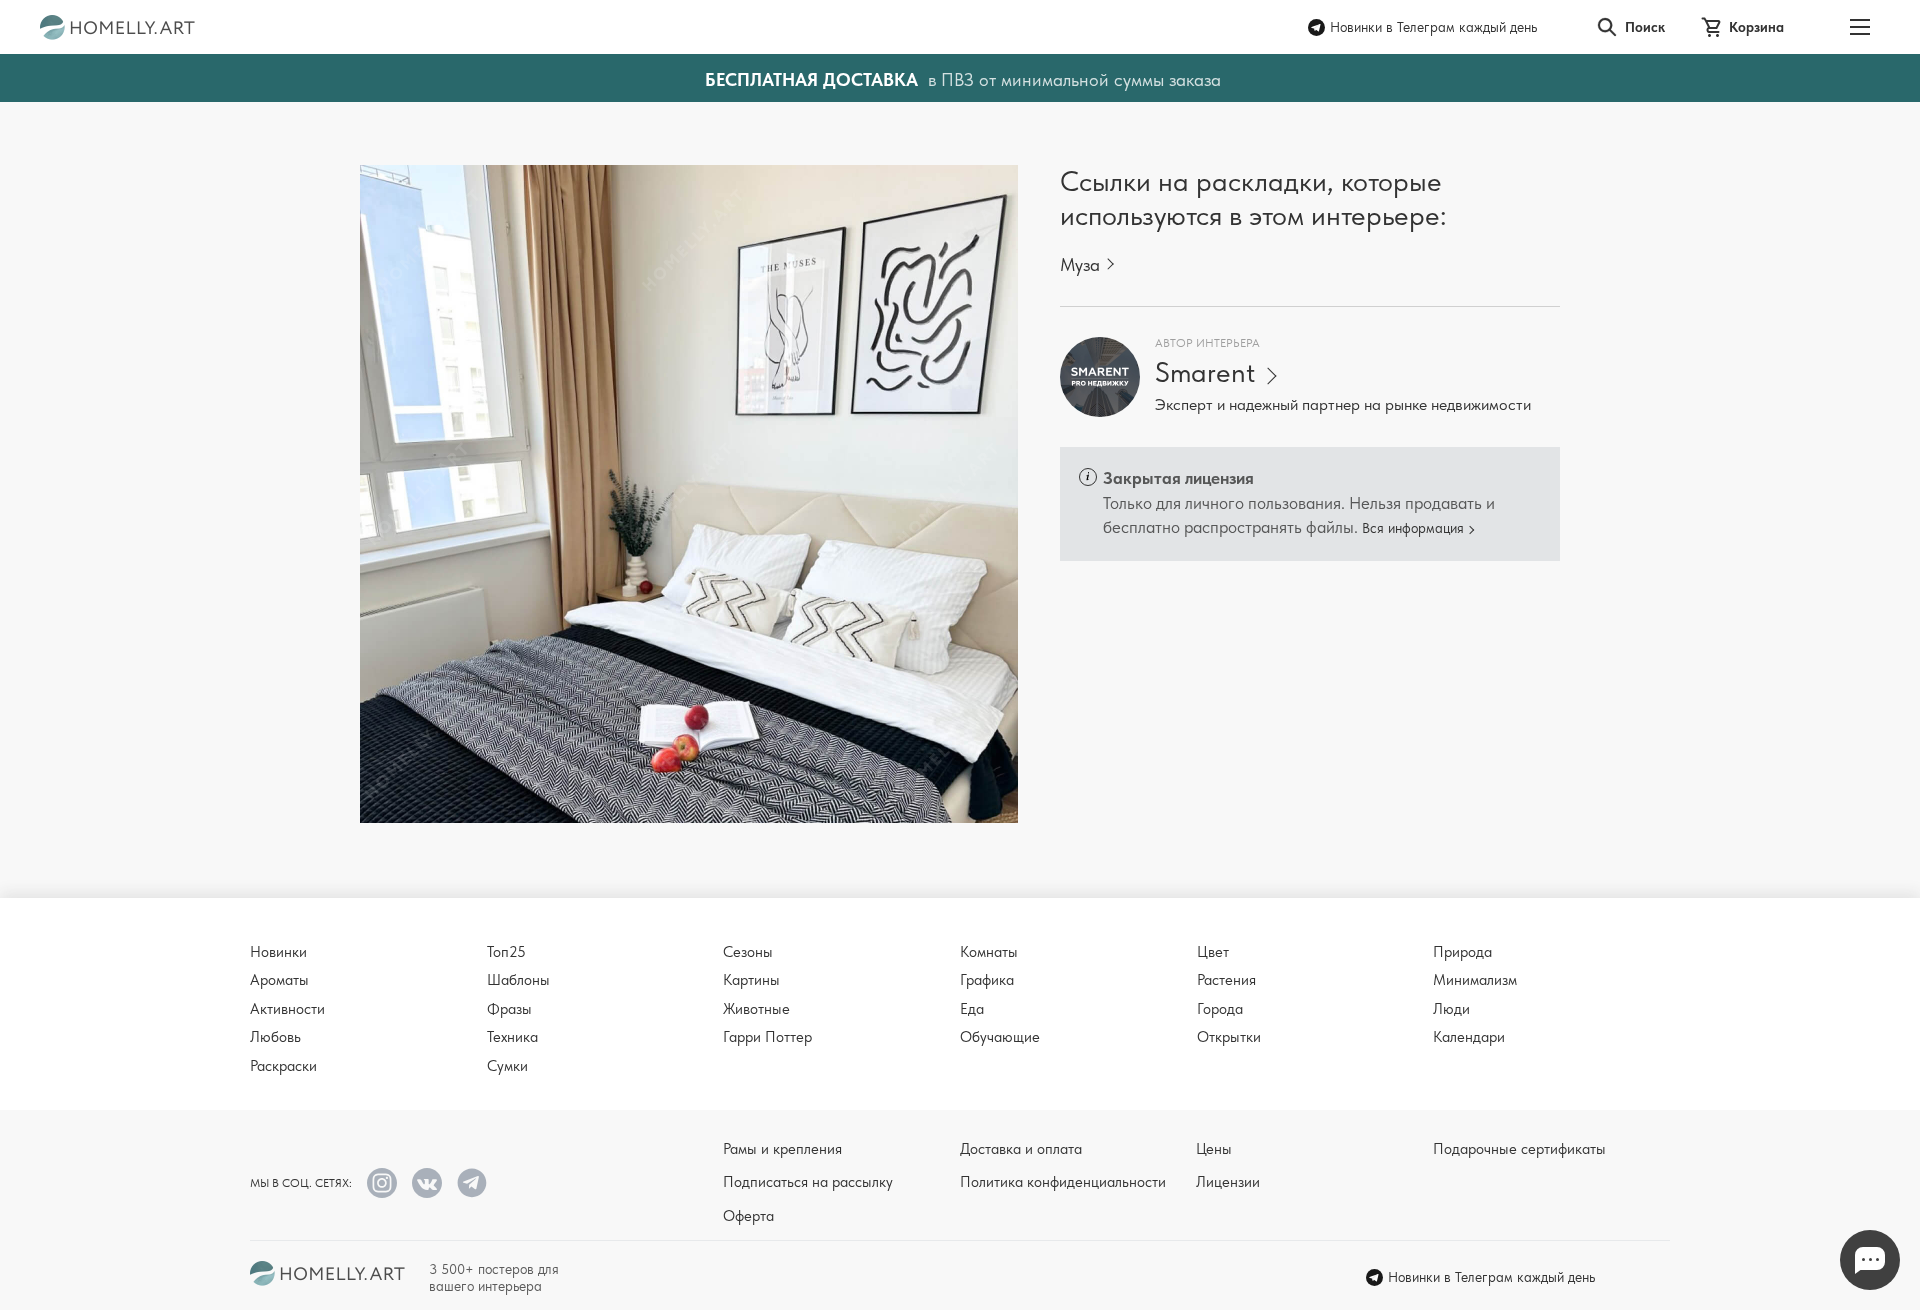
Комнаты (989, 952)
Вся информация (1413, 528)
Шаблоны (518, 980)
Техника (512, 1037)
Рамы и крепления (782, 1149)
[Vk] (427, 1183)
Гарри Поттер (767, 1037)
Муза (1080, 264)
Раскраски (283, 1066)
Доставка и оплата (1021, 1149)
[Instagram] (382, 1183)
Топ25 (506, 952)
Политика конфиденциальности (1063, 1182)
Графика (987, 980)
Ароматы (279, 980)
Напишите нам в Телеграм (1870, 1260)
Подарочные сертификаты (1519, 1149)
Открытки (1229, 1037)
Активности (287, 1009)
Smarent (1205, 372)
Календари (1469, 1037)
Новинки (278, 952)
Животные (756, 1009)
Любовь (275, 1037)
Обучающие (1000, 1037)
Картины (751, 980)
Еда (972, 1009)
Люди (1451, 1009)
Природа (1462, 952)
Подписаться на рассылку (808, 1182)
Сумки (507, 1066)
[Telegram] (472, 1183)
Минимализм (1475, 980)
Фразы (509, 1009)
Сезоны (748, 952)
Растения (1226, 980)
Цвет (1213, 952)
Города (1220, 1009)
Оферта (748, 1216)
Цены (1214, 1149)
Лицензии (1228, 1182)
